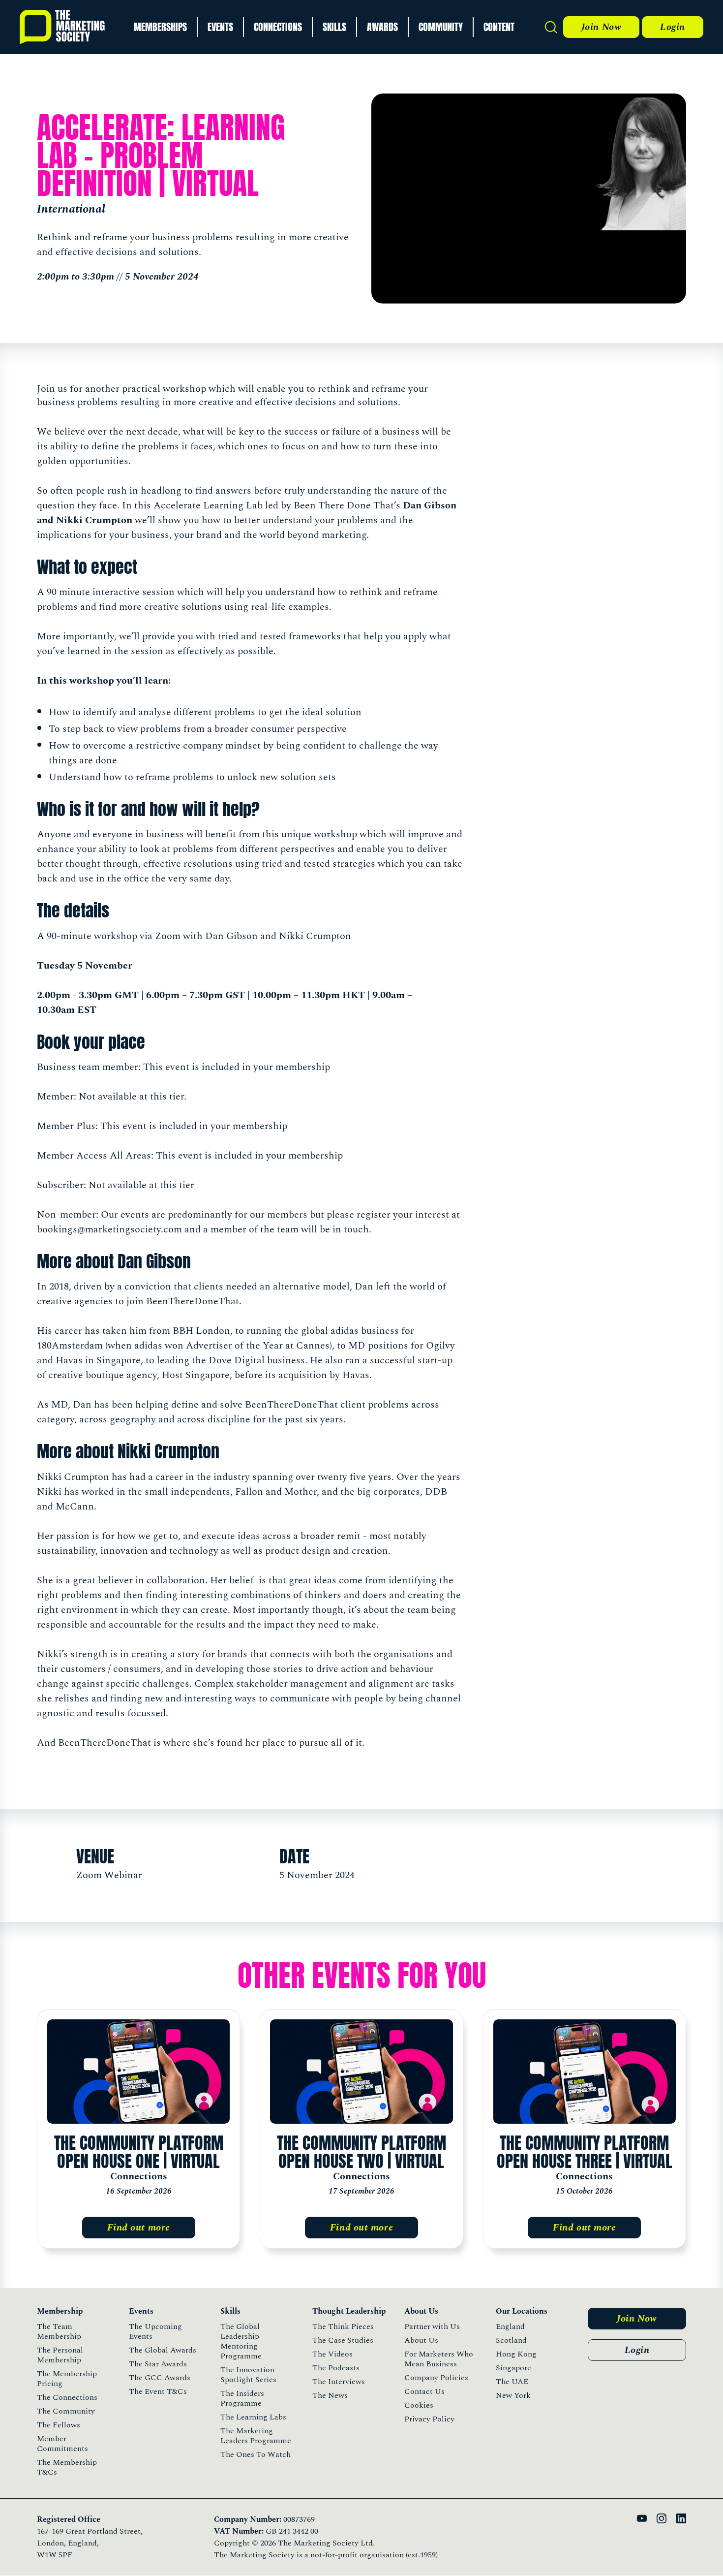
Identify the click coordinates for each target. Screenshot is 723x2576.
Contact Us (424, 2391)
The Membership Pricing (67, 2379)
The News (330, 2395)
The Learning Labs (253, 2417)
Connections (278, 27)
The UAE (512, 2382)
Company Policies (436, 2378)
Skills (334, 27)
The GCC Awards (160, 2378)
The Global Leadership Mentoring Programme (241, 2341)
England (510, 2326)
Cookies (419, 2405)
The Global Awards (163, 2350)
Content (499, 27)
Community (441, 27)
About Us (421, 2340)
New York (513, 2395)
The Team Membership (59, 2331)
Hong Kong (516, 2354)
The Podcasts (336, 2368)
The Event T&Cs (158, 2391)
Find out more (139, 2228)
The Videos (332, 2354)
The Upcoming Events (155, 2331)
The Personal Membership (60, 2355)
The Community (66, 2411)
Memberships (160, 27)
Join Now (601, 27)
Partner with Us (432, 2326)
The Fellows (59, 2425)
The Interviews (339, 2382)
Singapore (513, 2368)
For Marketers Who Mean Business (439, 2359)
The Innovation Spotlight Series (248, 2375)
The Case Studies (343, 2340)
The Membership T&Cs (67, 2467)
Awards (382, 27)
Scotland (511, 2340)
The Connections (67, 2397)
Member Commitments (62, 2444)
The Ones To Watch (256, 2454)
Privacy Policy (429, 2419)
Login (673, 27)
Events (220, 27)
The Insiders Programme (242, 2398)
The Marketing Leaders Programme (256, 2436)
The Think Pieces (343, 2326)
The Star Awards (158, 2364)
